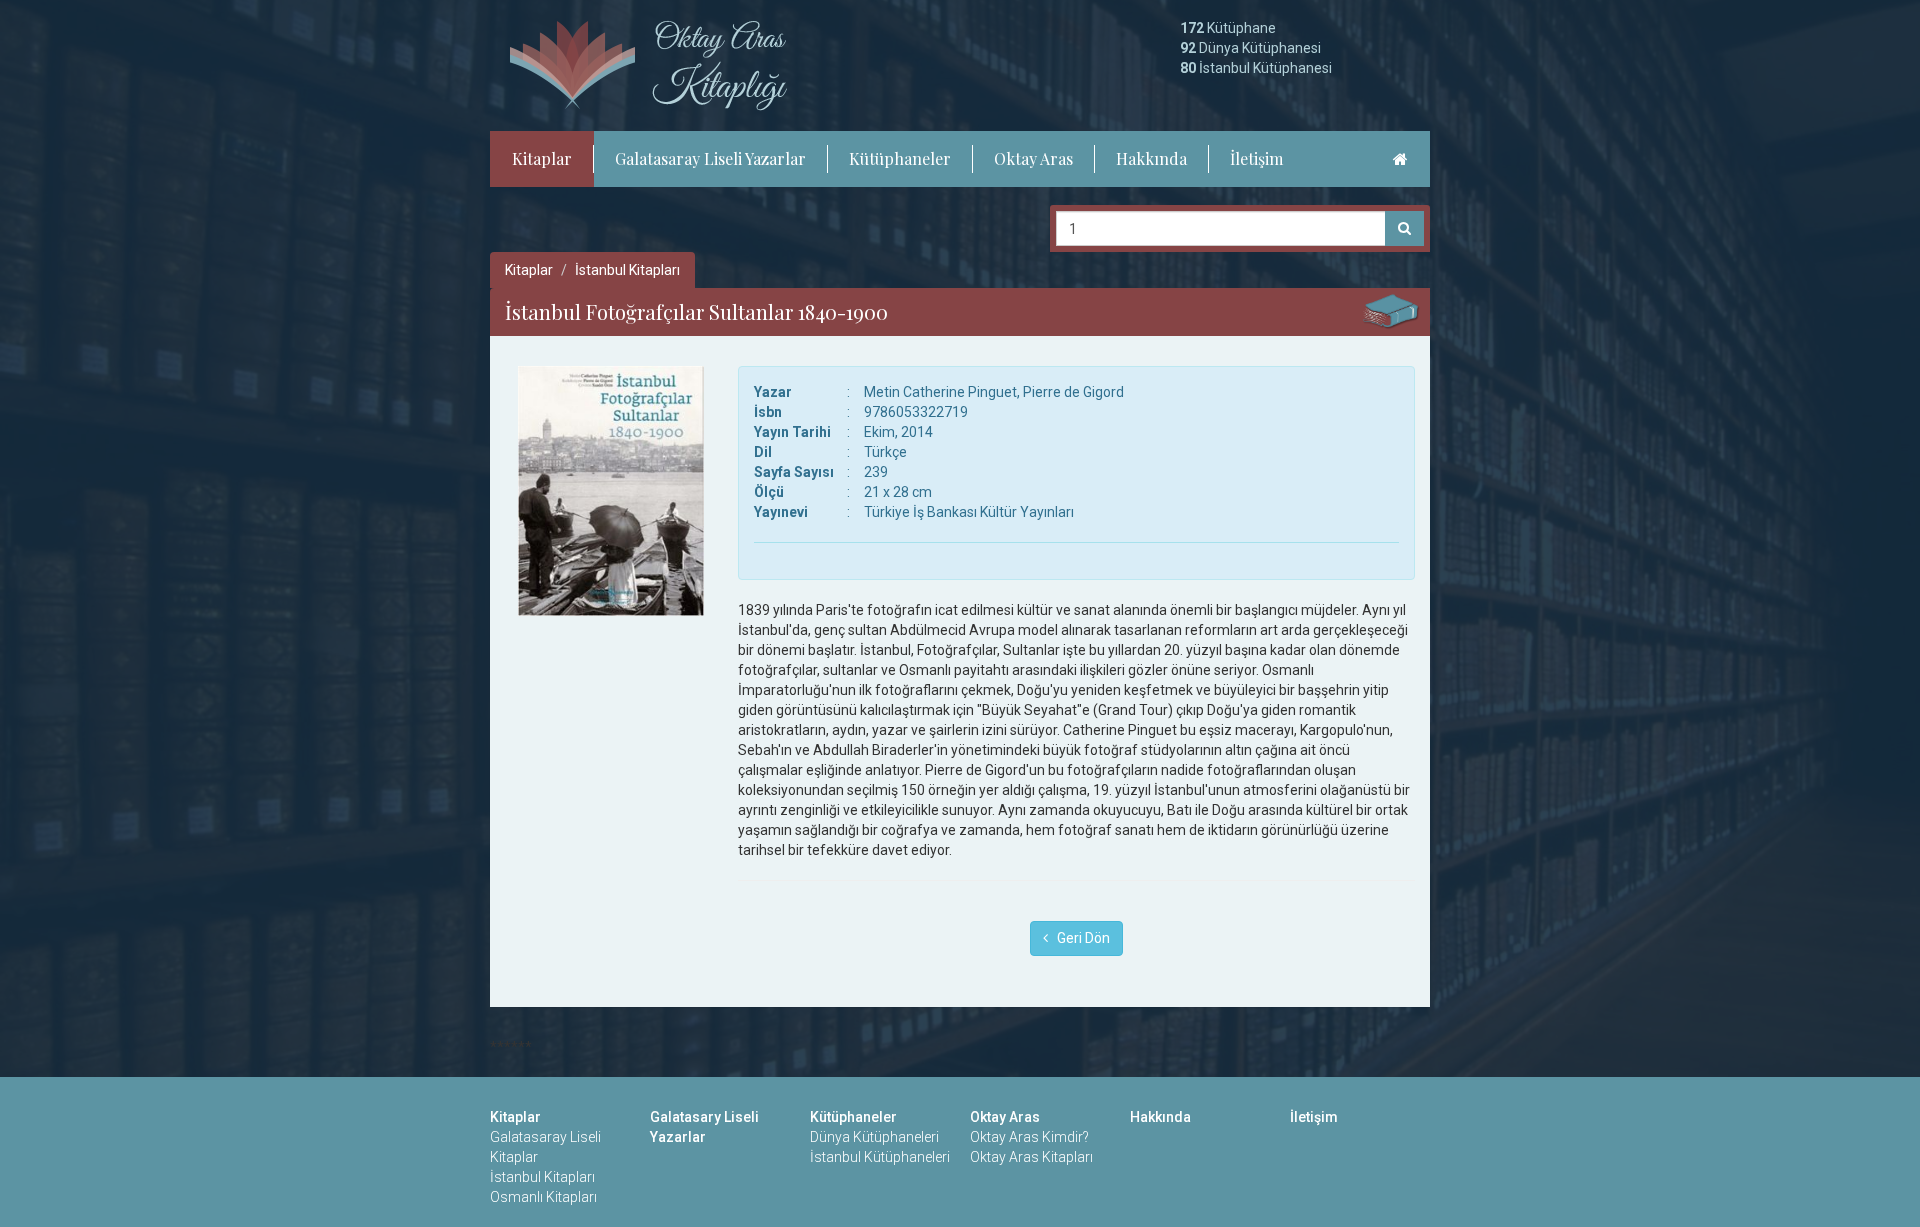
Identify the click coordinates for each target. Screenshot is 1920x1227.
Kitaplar (542, 158)
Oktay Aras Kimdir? (1029, 1137)
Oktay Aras (1033, 158)
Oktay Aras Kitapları (1031, 1157)
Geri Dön (1079, 938)
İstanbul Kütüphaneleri (880, 1157)
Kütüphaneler (900, 158)
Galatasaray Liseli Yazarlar (710, 158)
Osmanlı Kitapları (543, 1197)
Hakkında (1151, 158)
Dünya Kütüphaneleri (874, 1137)
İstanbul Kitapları (627, 270)
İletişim (1256, 158)
